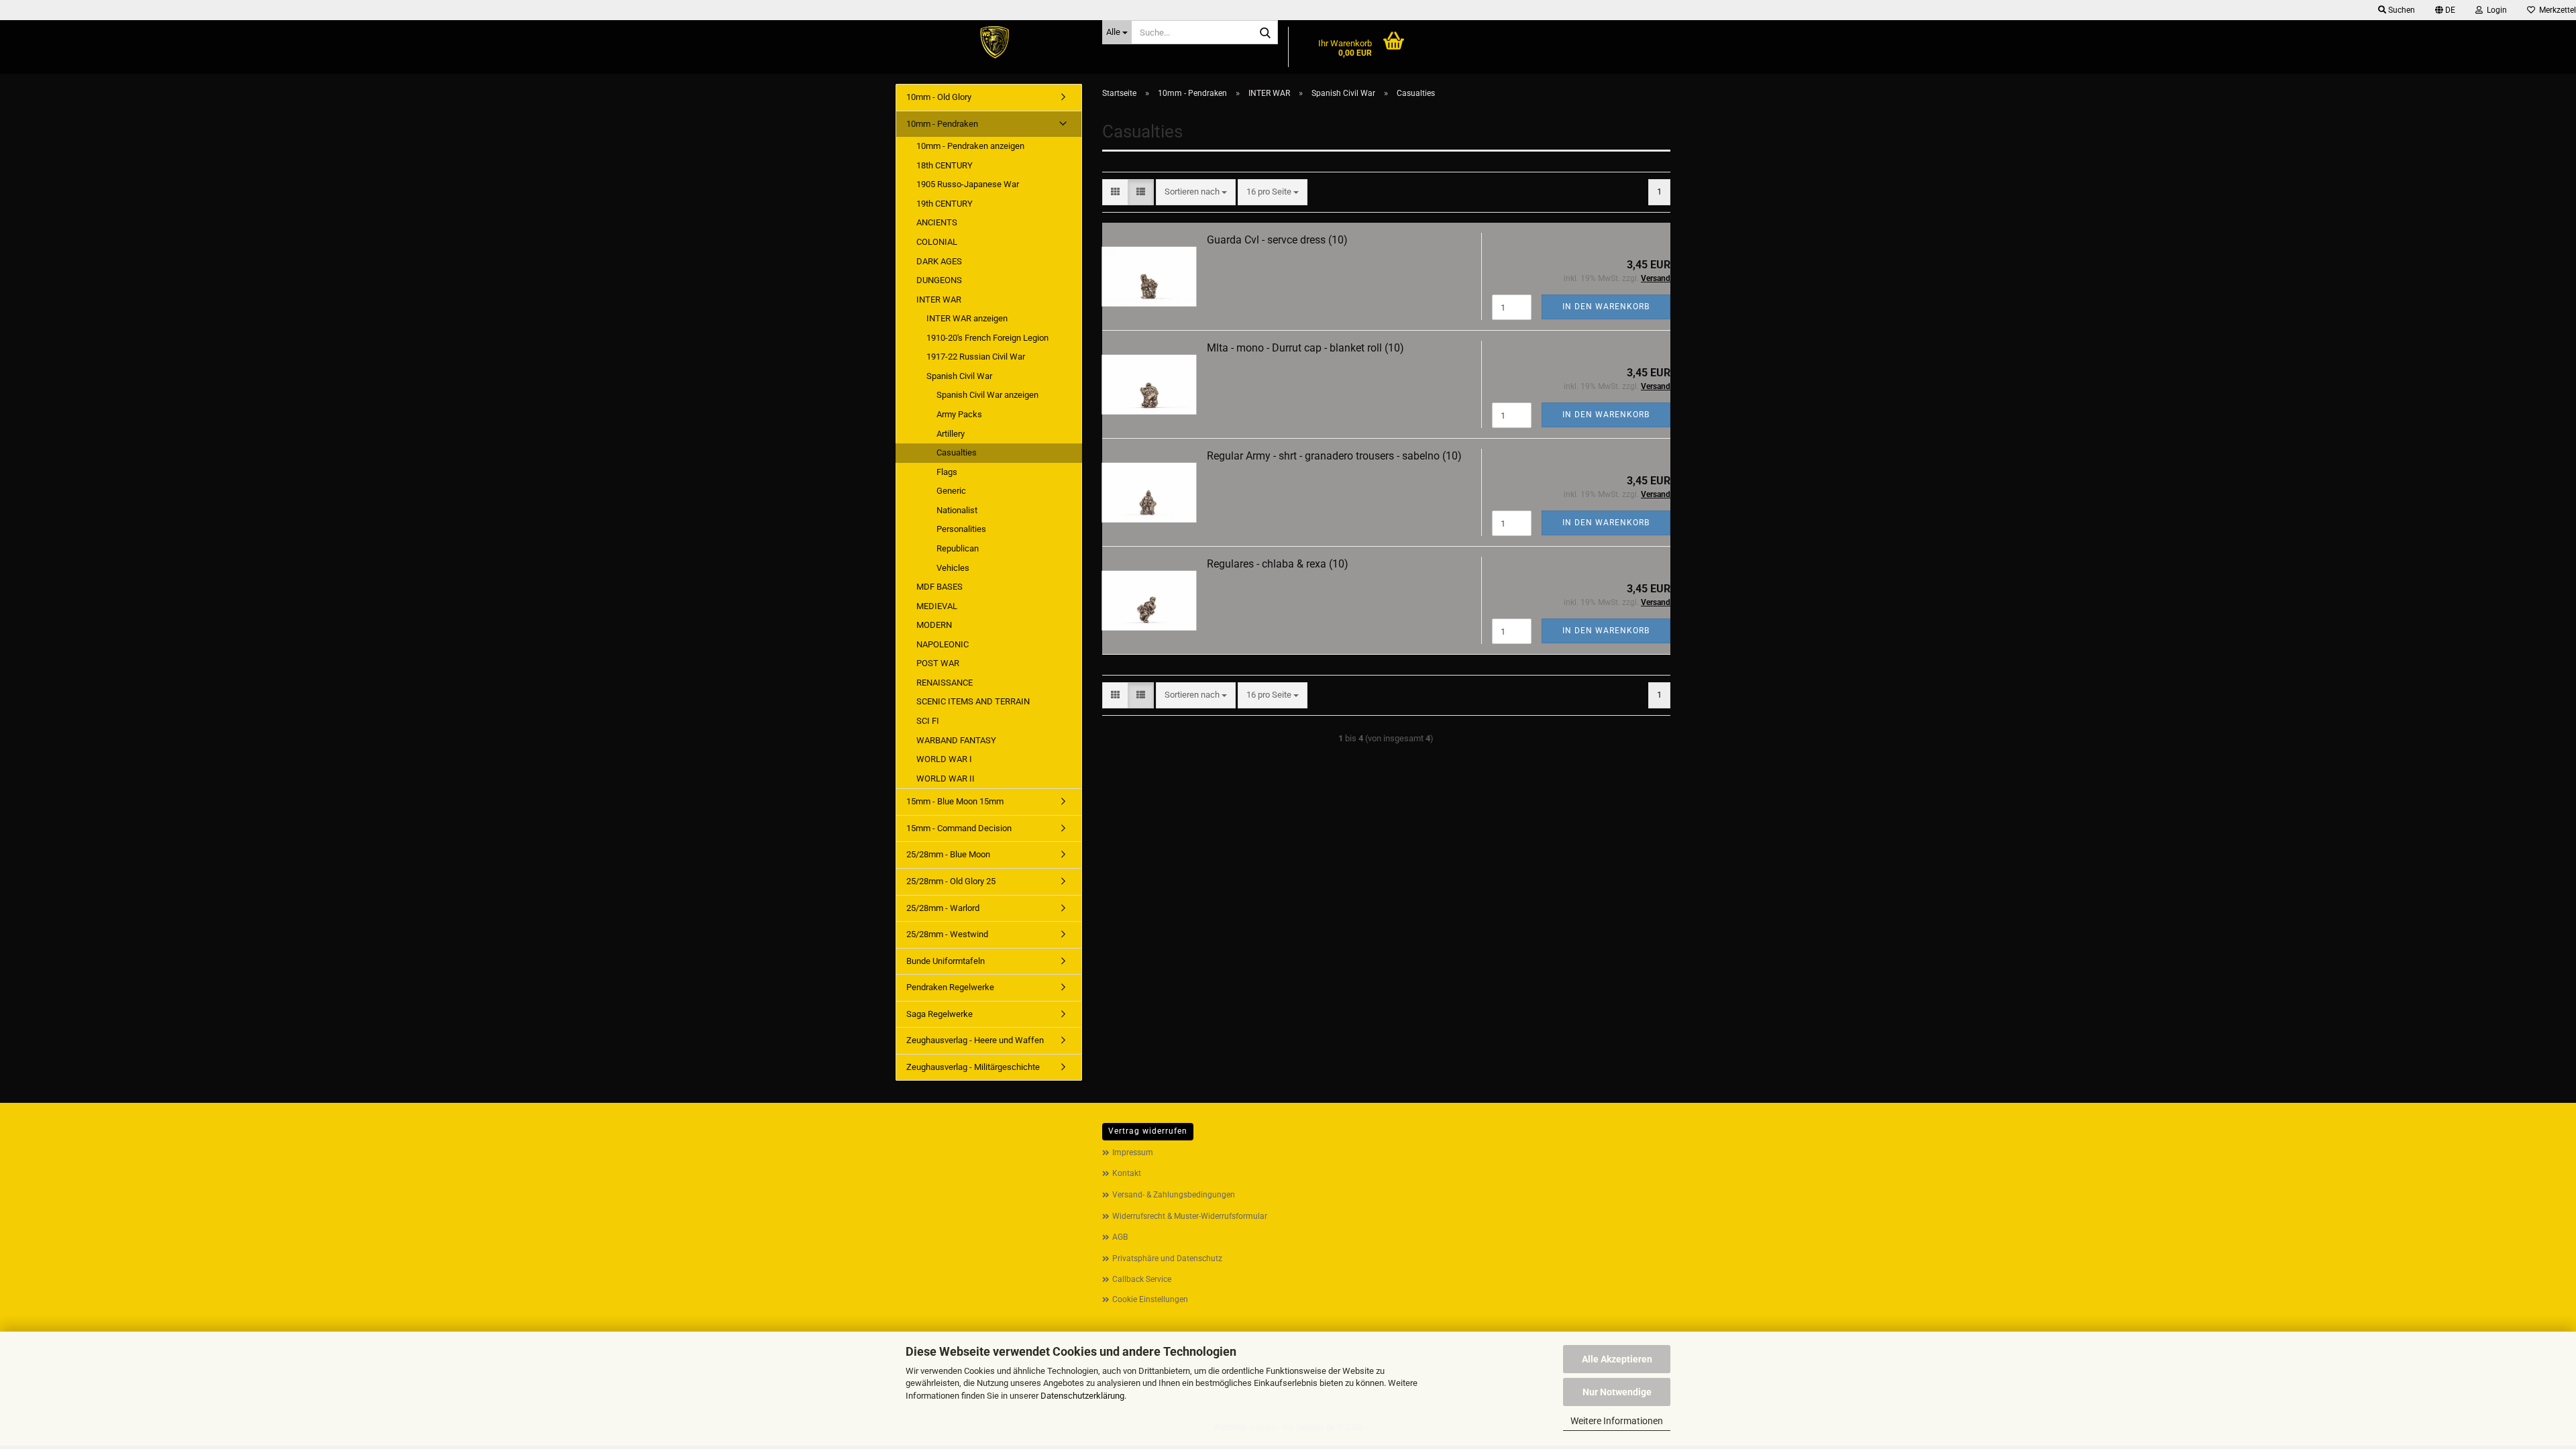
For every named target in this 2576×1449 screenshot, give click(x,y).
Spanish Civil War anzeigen (987, 395)
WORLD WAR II (946, 779)
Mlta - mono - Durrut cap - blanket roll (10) (1305, 348)
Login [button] (2495, 10)
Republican (958, 548)
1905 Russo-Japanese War (968, 184)
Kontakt (1127, 1173)
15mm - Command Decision (959, 828)
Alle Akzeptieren (1617, 1359)
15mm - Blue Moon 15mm (955, 801)
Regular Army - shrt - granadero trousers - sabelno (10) (1334, 456)
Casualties (957, 452)
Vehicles (953, 568)
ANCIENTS (937, 222)
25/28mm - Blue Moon (948, 854)
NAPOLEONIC (943, 644)
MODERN (934, 625)
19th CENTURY (945, 204)
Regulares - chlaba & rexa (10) (1278, 564)
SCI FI (928, 721)
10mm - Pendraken (942, 124)
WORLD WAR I (944, 759)
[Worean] (994, 44)
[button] (2445, 10)
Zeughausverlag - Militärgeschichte (973, 1067)
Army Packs (959, 414)
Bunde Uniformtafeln (946, 961)
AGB (1120, 1237)
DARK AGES (939, 261)
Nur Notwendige (1617, 1392)
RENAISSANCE (945, 683)
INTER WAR (939, 300)
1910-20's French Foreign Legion (987, 338)
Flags (947, 472)
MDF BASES (940, 587)
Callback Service (1142, 1279)
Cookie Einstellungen (1150, 1299)
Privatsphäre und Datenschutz (1167, 1258)
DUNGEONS (939, 280)
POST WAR (938, 663)
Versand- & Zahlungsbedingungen (1174, 1195)
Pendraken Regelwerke (950, 987)
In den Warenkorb (1606, 307)
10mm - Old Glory (939, 97)
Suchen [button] (2401, 10)
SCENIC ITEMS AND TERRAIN (973, 701)
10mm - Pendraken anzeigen (970, 146)
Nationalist (957, 510)
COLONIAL (937, 242)
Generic (951, 491)
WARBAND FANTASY (956, 740)
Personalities (961, 529)
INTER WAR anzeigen (967, 318)
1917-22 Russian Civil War (976, 357)
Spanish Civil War (959, 376)
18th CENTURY (945, 165)
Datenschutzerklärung (1082, 1396)
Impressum (1133, 1152)
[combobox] (1196, 192)
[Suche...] (1265, 33)
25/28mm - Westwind (947, 934)
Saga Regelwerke (940, 1014)
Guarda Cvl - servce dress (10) (1277, 240)
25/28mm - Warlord (943, 908)
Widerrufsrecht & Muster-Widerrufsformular (1190, 1216)
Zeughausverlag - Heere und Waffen (975, 1040)
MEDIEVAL (937, 606)
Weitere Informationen (1617, 1421)
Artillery (951, 434)
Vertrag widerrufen (1148, 1131)
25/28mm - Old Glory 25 (951, 881)
